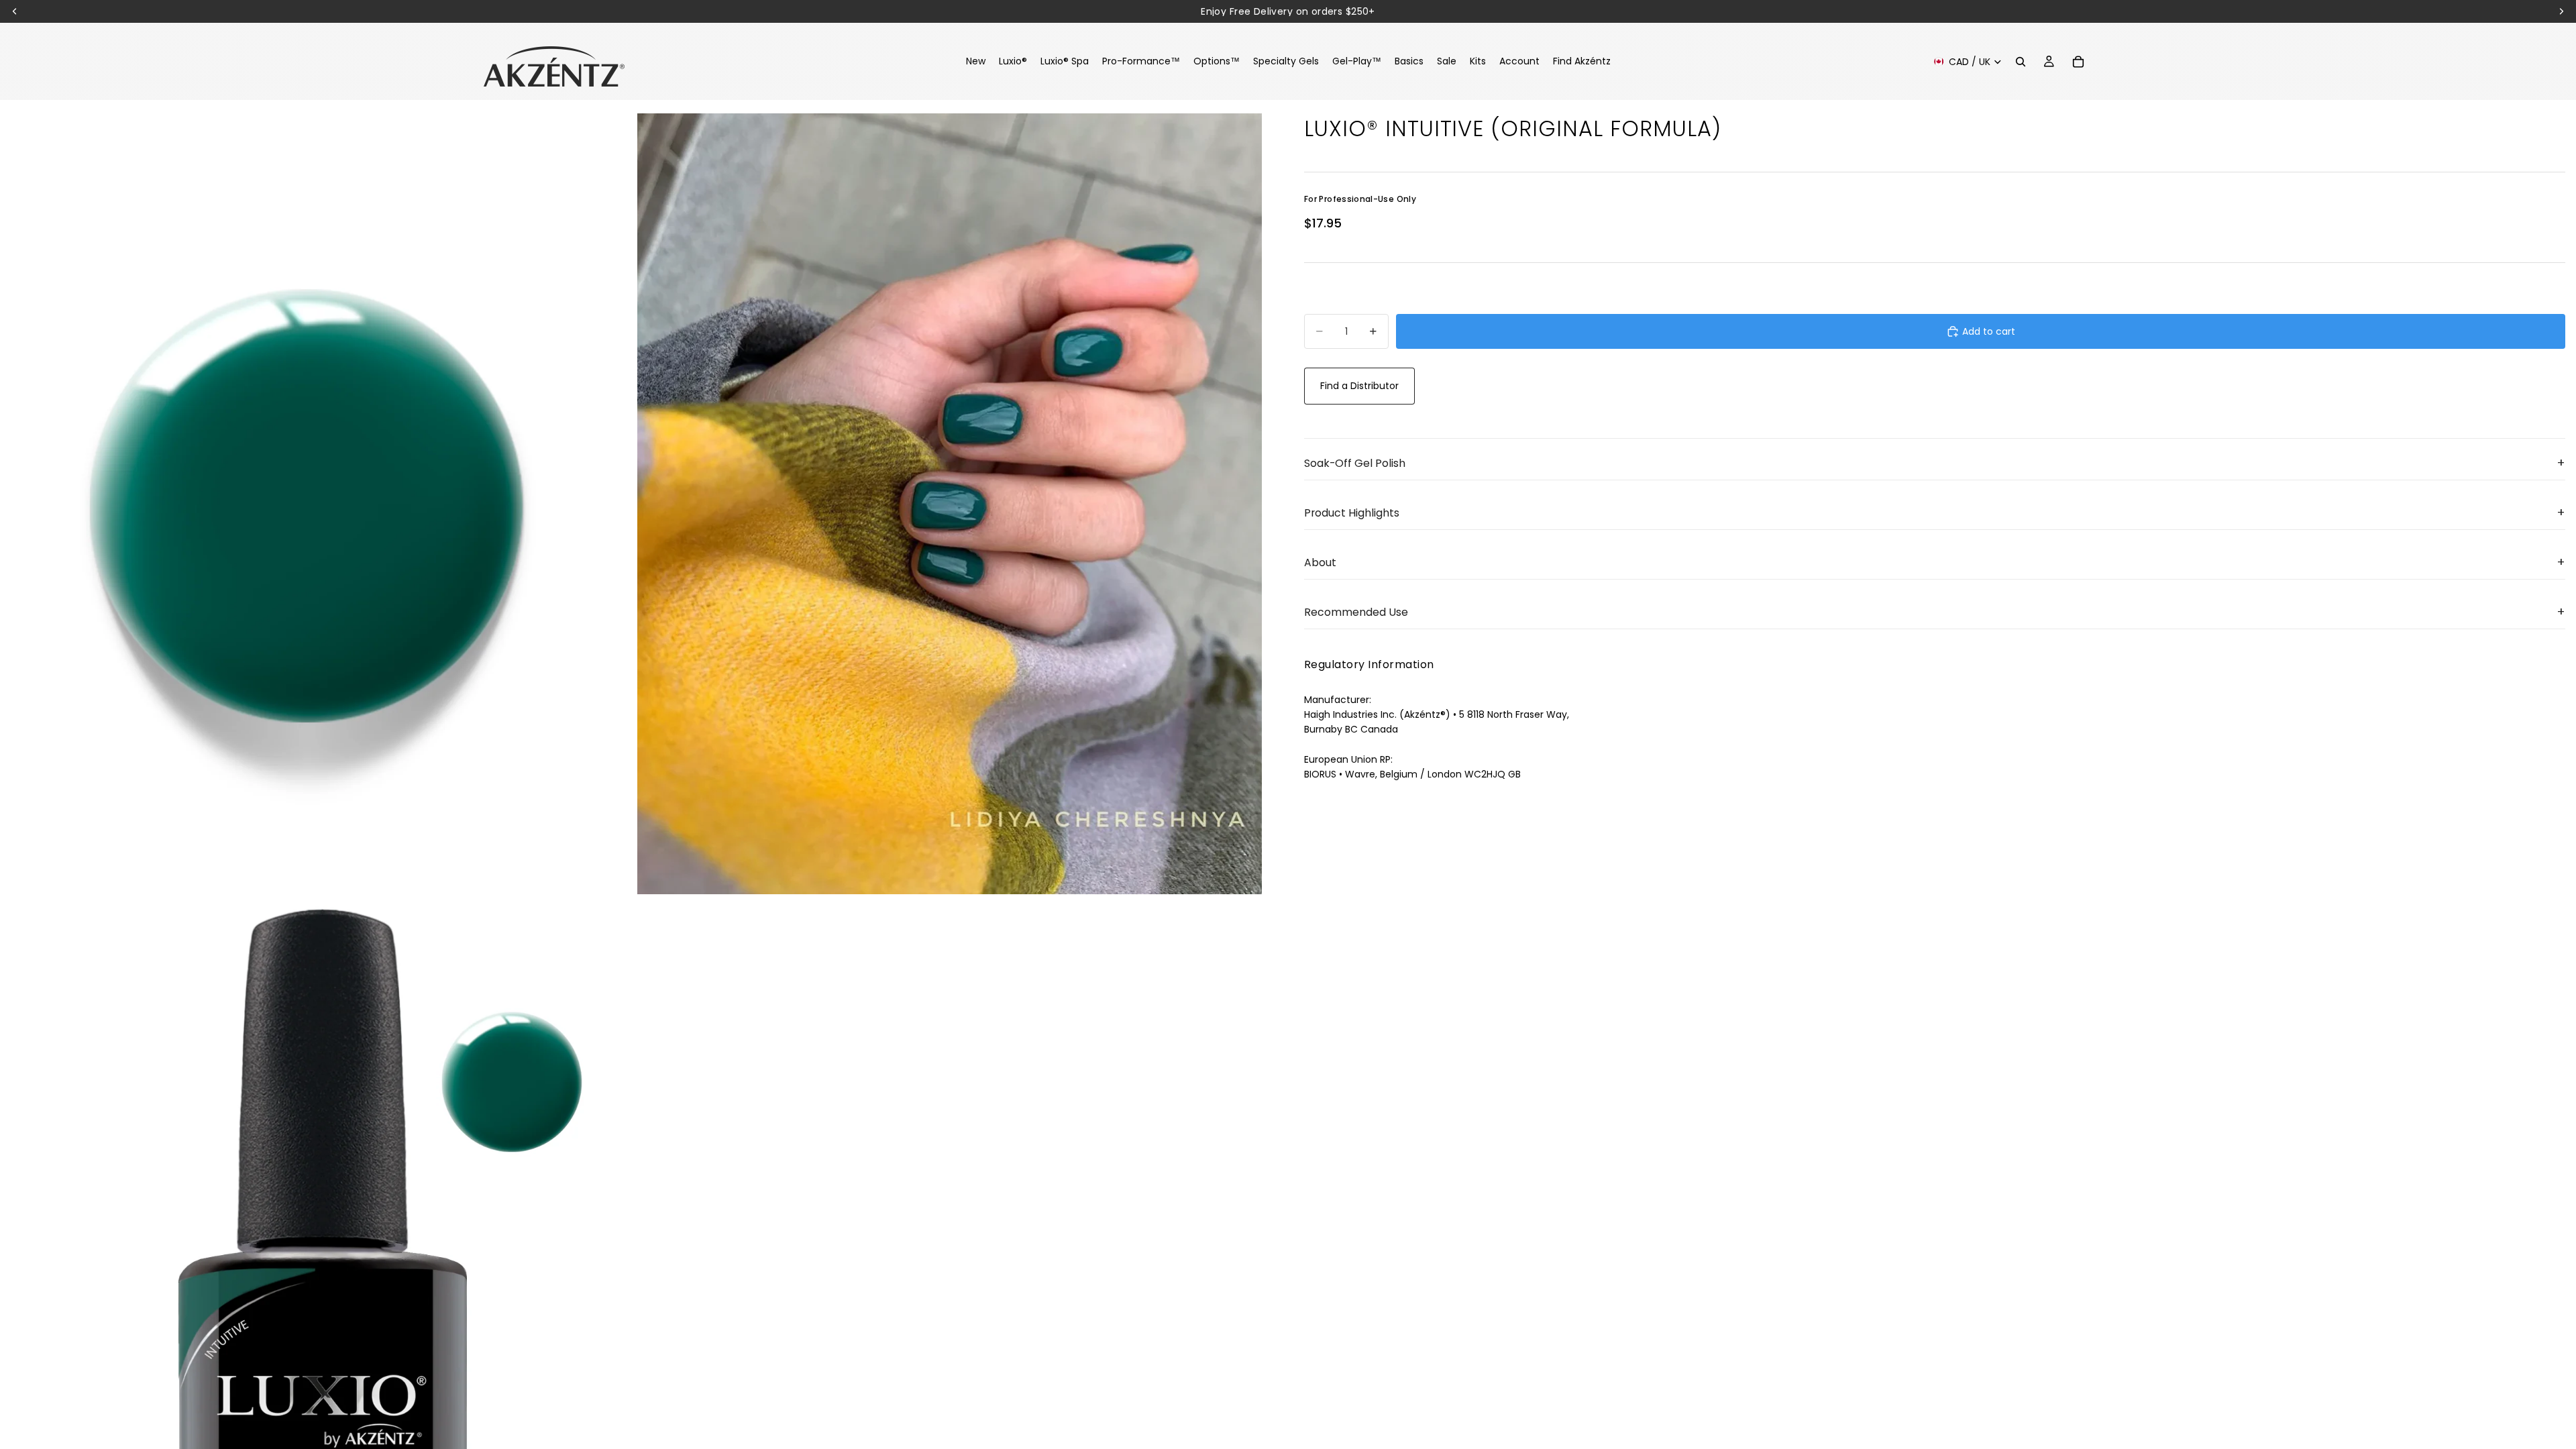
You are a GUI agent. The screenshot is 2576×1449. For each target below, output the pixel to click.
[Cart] (2078, 62)
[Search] (2021, 62)
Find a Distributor (1359, 386)
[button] (1935, 464)
